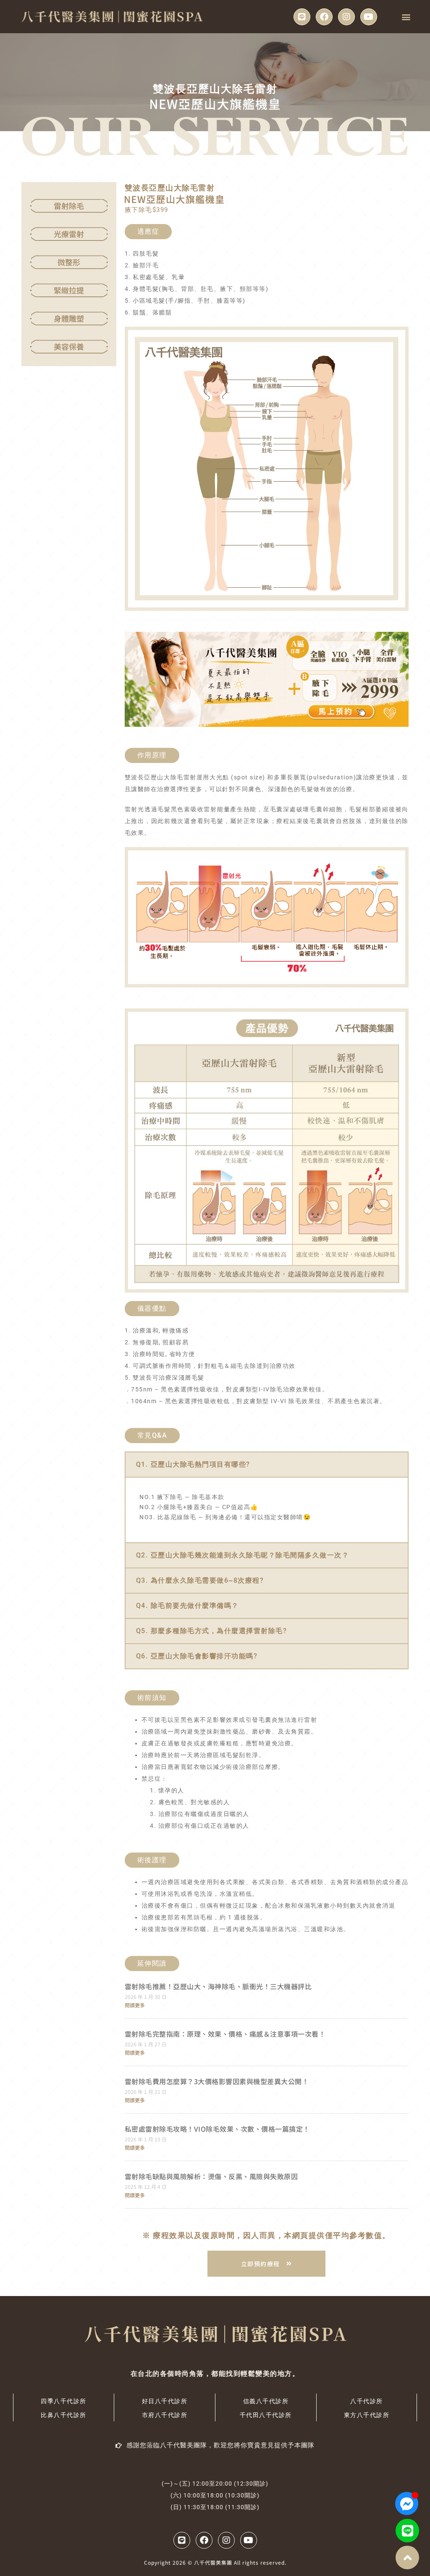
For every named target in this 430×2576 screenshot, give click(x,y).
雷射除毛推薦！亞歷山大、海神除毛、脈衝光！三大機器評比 (218, 1986)
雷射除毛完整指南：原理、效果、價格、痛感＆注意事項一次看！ (225, 2034)
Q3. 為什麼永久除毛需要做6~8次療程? (200, 1580)
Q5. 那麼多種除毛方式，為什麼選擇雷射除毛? (212, 1631)
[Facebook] (324, 17)
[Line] (302, 17)
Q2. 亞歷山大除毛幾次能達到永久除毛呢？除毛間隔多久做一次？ (243, 1555)
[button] (406, 17)
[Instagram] (346, 17)
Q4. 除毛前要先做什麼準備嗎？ (187, 1606)
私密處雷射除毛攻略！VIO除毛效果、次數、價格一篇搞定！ (217, 2129)
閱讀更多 (135, 2005)
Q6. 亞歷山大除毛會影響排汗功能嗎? (197, 1656)
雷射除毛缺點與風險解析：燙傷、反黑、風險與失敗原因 (211, 2176)
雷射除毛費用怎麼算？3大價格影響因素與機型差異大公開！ (217, 2081)
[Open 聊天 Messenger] (407, 2503)
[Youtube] (369, 17)
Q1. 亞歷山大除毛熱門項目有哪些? (193, 1464)
